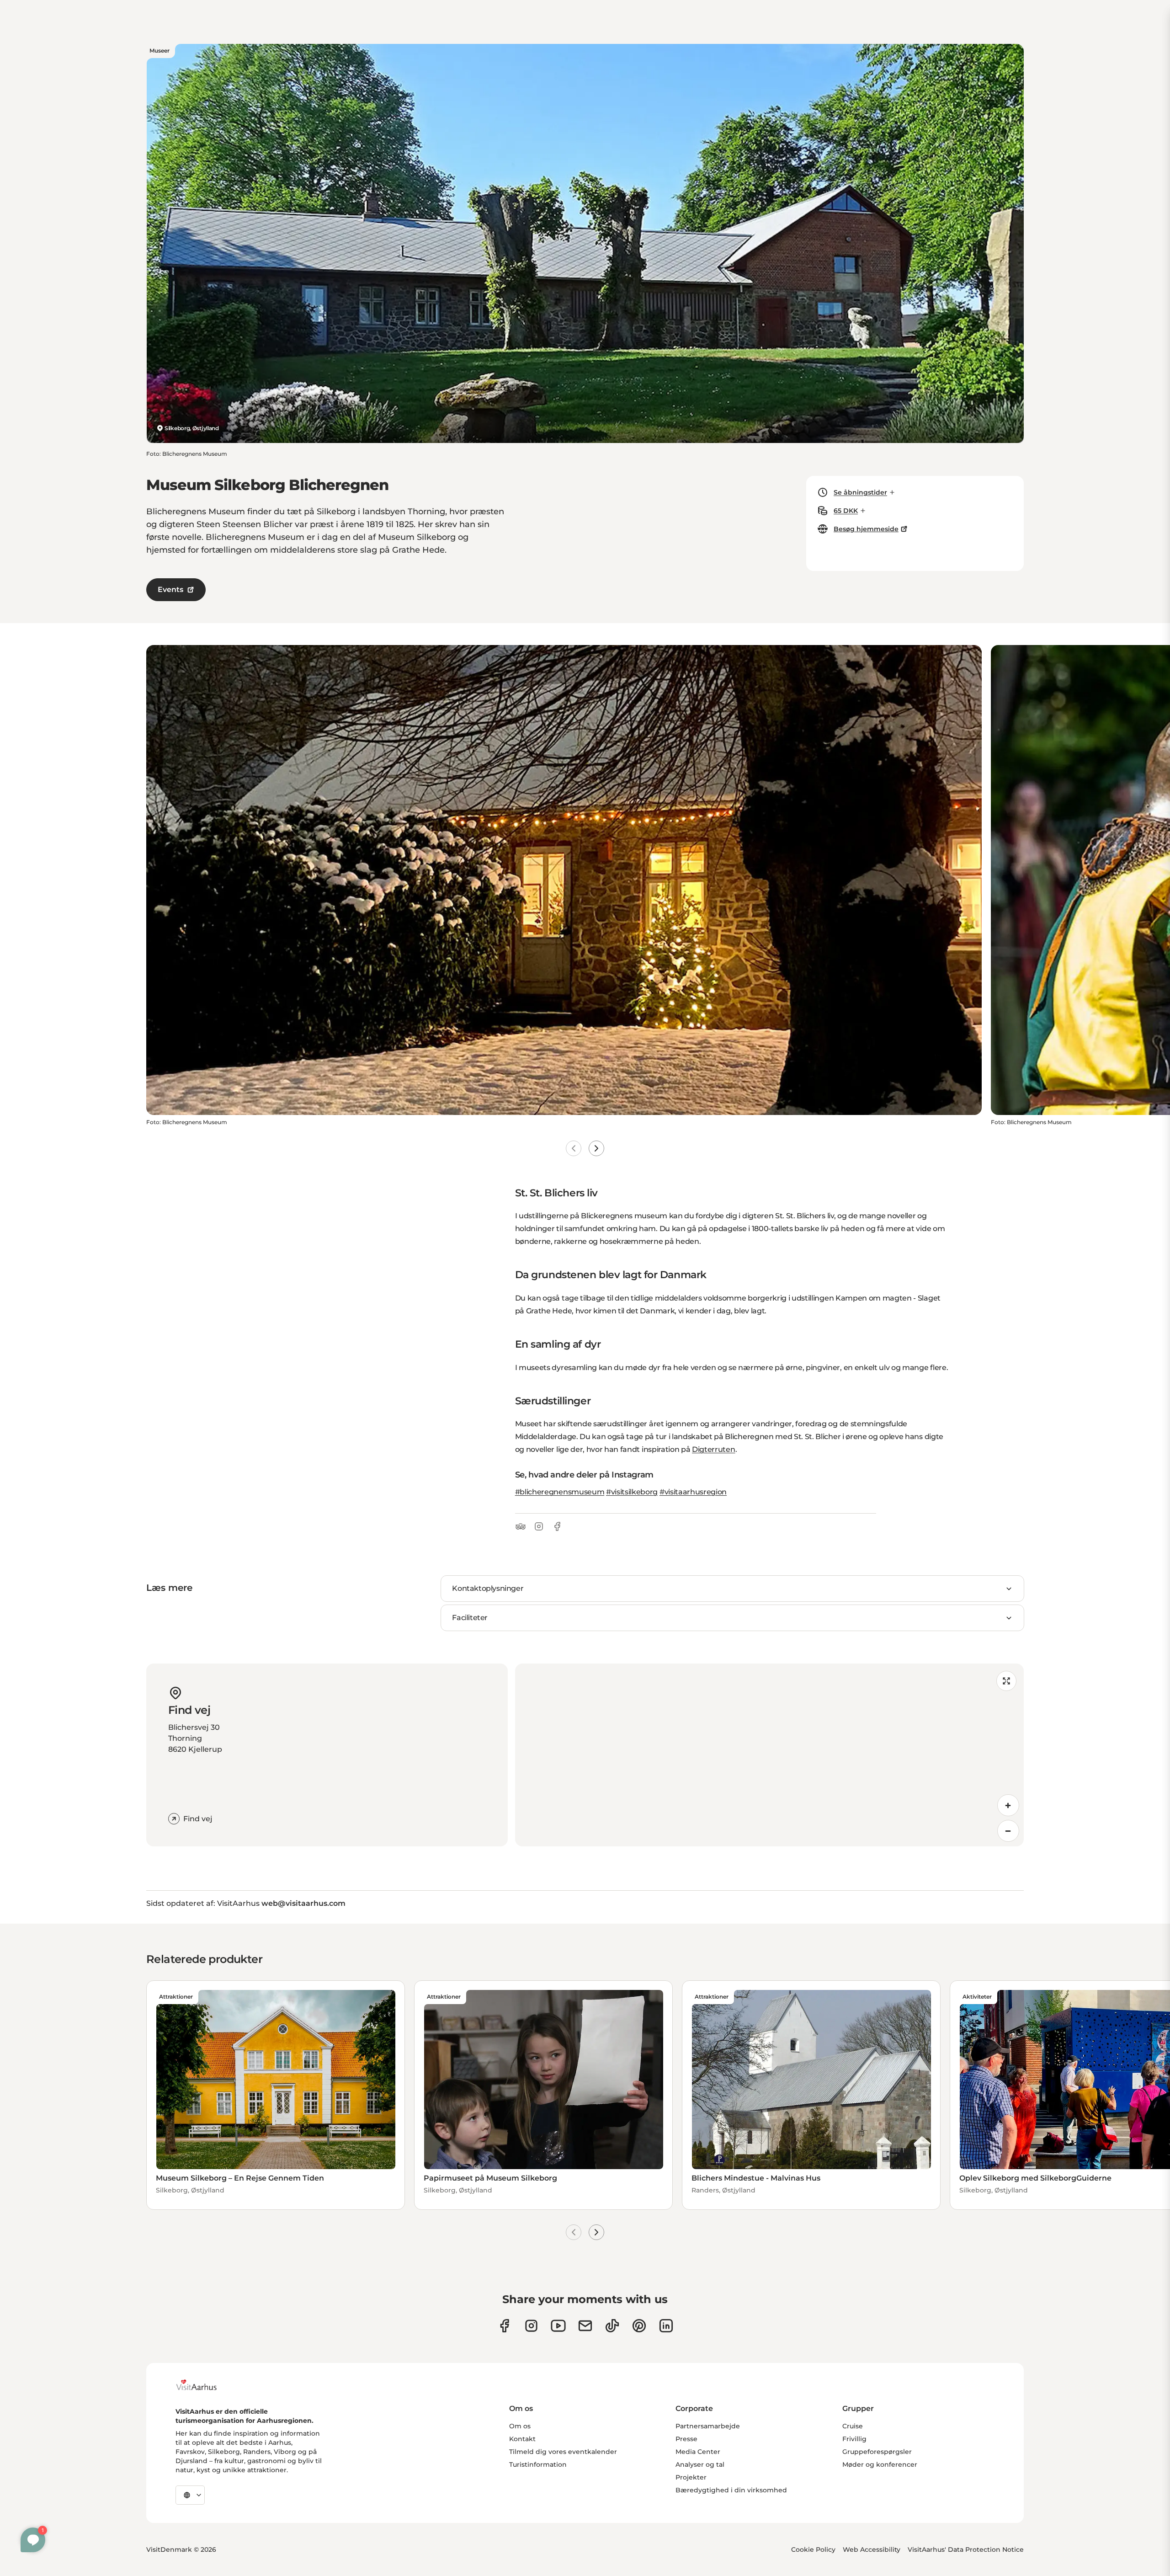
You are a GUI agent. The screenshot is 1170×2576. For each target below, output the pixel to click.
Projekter (691, 2477)
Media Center (698, 2452)
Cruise (853, 2426)
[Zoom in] (1008, 1805)
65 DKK (846, 511)
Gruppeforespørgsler (877, 2452)
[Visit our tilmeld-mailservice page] (585, 2326)
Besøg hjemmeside (866, 529)
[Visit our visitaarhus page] (504, 2326)
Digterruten (713, 1449)
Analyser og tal (700, 2464)
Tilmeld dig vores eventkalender (563, 2452)
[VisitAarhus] (203, 2385)
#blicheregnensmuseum (560, 1492)
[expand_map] (1006, 1681)
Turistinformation (538, 2464)
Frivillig (854, 2439)
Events (170, 589)
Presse (686, 2439)
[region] (769, 1755)
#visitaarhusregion (693, 1492)
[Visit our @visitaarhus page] (612, 2326)
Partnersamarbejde (708, 2426)
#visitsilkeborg (632, 1492)
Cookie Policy (813, 2549)
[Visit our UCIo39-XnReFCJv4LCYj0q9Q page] (558, 2326)
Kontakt (522, 2439)
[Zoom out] (1008, 1831)
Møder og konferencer (880, 2464)
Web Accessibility (872, 2549)
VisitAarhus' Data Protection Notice (966, 2549)
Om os (520, 2426)
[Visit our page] (531, 2326)
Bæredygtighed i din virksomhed (731, 2490)
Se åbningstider (860, 492)
